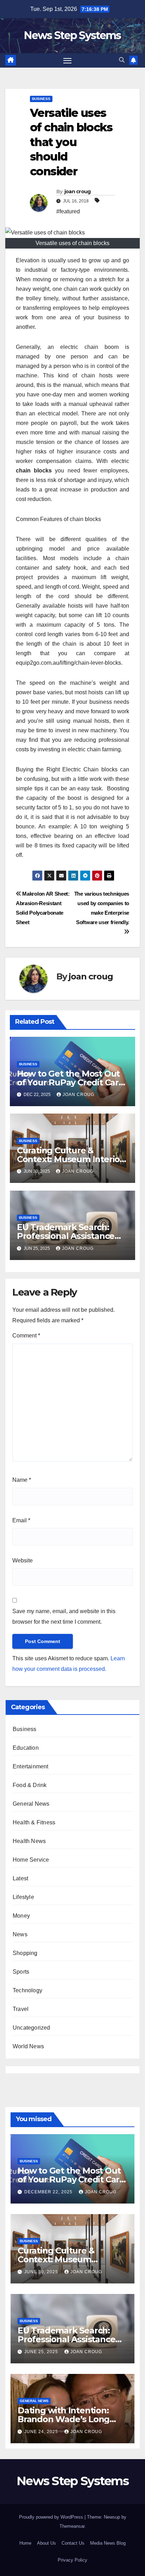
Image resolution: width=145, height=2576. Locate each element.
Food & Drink (30, 1785)
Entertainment (31, 1766)
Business (41, 99)
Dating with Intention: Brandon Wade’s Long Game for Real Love (64, 2419)
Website (23, 1560)
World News (28, 2046)
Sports (21, 1972)
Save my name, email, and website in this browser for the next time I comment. (64, 1616)
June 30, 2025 (42, 2272)
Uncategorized (31, 2028)
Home (25, 2543)
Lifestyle (23, 1897)
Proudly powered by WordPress (52, 2517)
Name (22, 1480)
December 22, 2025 (49, 2192)
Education (26, 1748)
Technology (27, 1990)
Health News (29, 1841)
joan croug (78, 192)
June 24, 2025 (42, 2432)
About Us (46, 2543)
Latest (20, 1878)
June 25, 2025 (42, 2352)
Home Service (31, 1860)
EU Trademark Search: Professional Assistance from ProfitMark (66, 1236)
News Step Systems (72, 35)
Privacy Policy (72, 2560)
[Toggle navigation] (68, 61)
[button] (122, 60)
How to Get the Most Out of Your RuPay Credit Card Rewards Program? (71, 1082)
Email (21, 1520)
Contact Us (73, 2543)
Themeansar (72, 2526)
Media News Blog (108, 2543)
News (20, 1934)
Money (21, 1916)
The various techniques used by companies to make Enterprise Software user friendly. (102, 908)
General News (31, 1804)
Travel (21, 2009)
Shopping (25, 1953)
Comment (26, 1336)
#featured (68, 211)
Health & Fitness (34, 1822)
